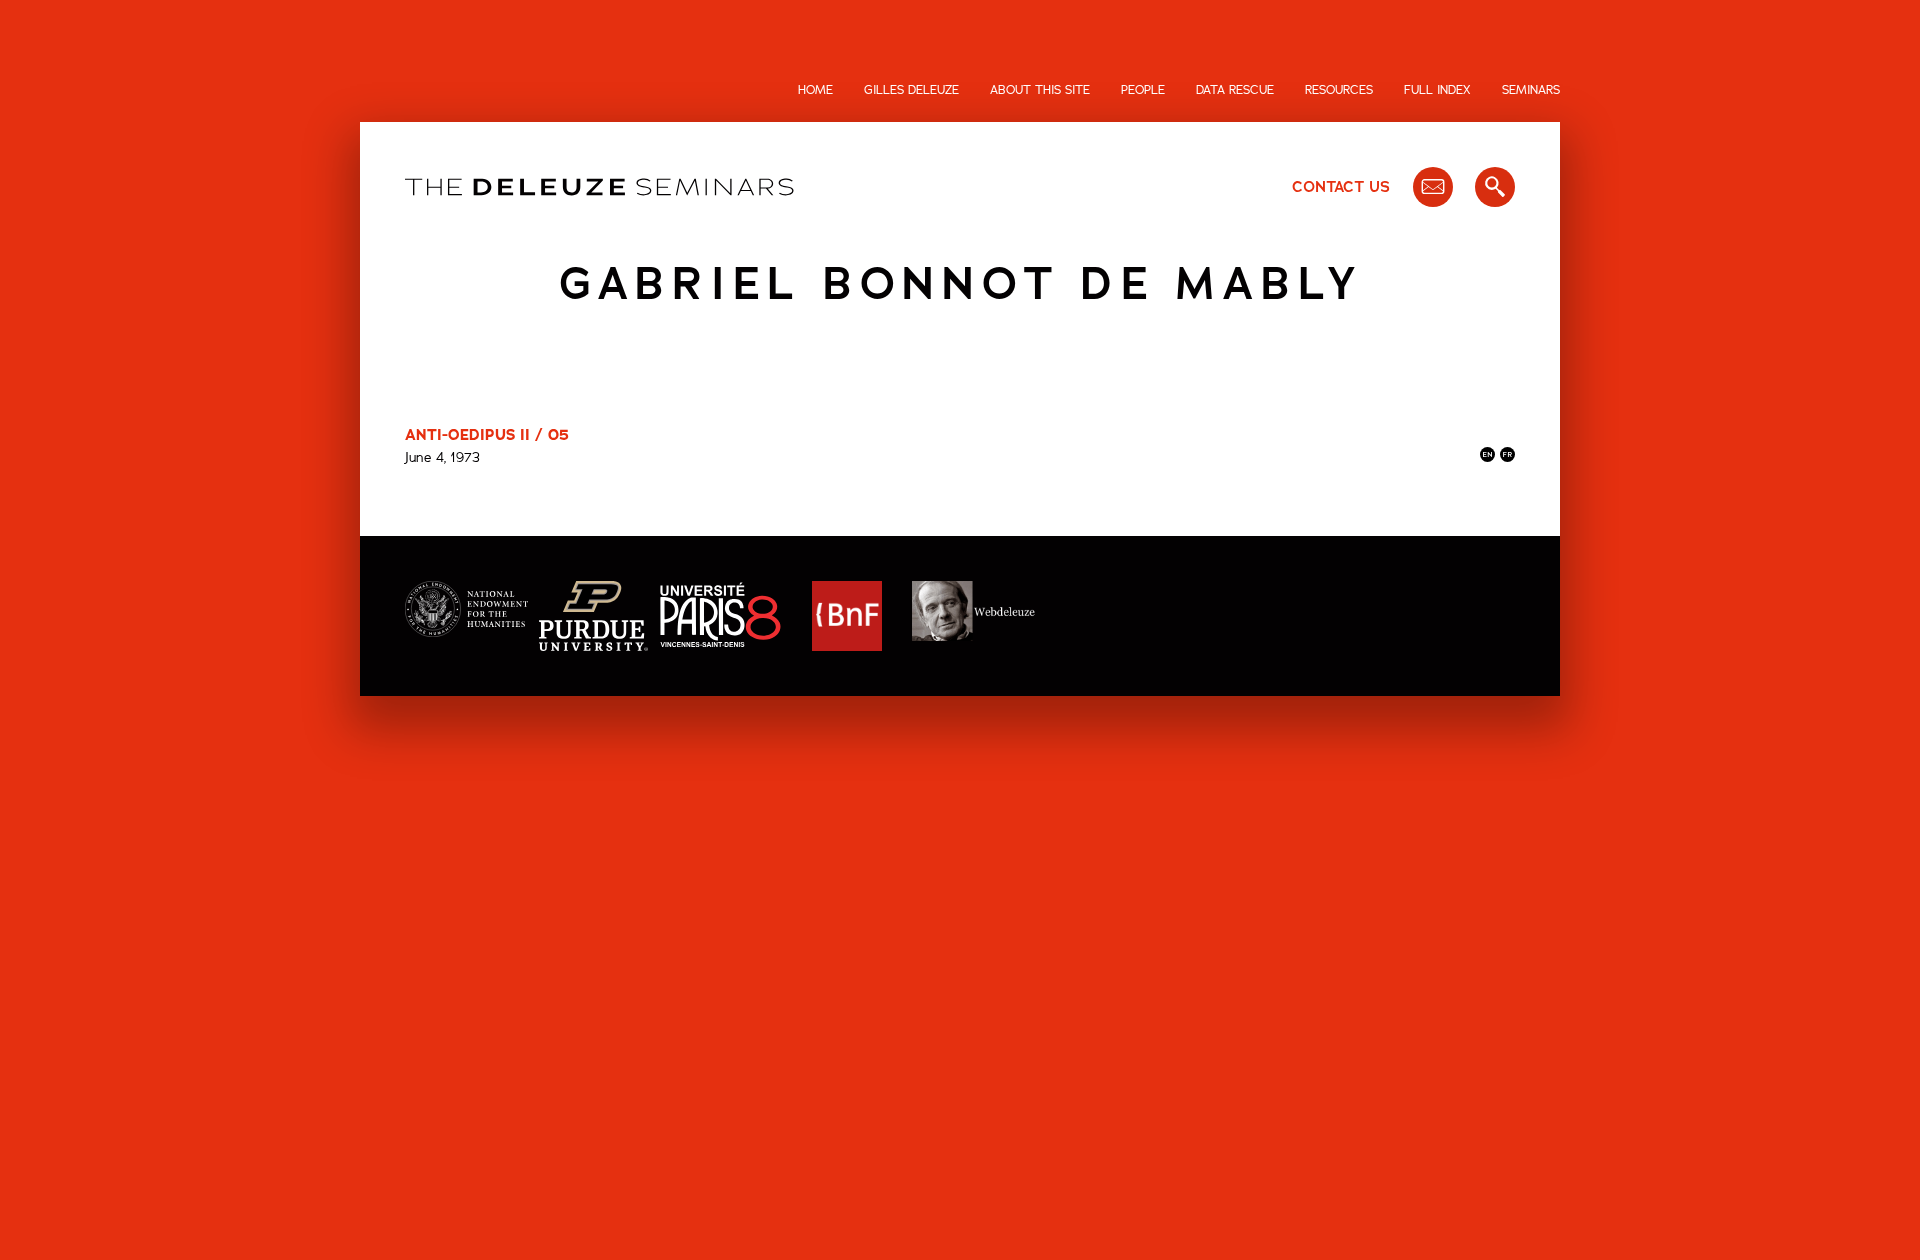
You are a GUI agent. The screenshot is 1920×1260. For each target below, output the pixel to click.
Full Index (1437, 90)
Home (815, 90)
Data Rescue (1235, 90)
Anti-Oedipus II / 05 (487, 435)
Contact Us (1341, 187)
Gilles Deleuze (911, 90)
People (1143, 90)
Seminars (1531, 90)
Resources (1339, 90)
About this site (1040, 90)
